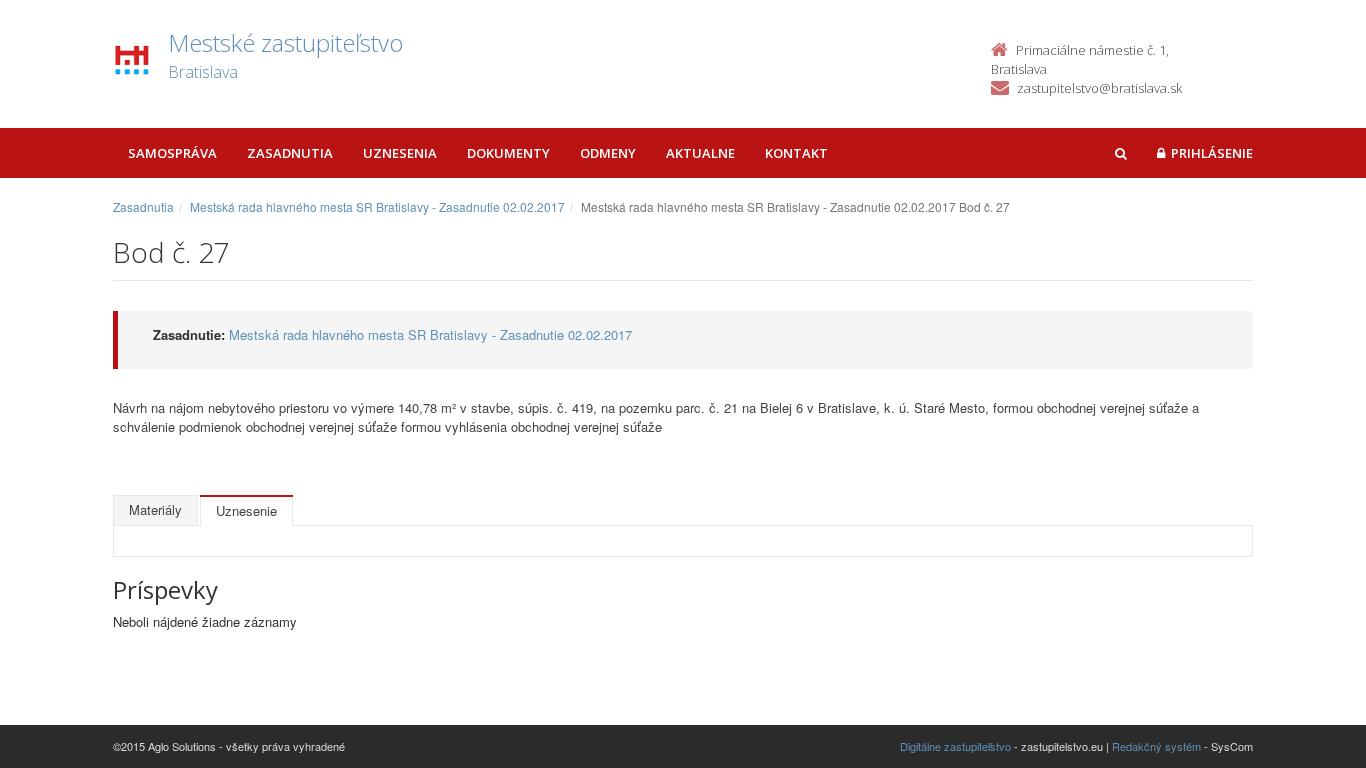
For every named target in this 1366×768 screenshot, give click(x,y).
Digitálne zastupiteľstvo (955, 746)
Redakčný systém (1156, 746)
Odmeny (608, 153)
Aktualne (700, 153)
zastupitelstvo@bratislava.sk (1099, 88)
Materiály (155, 509)
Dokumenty (508, 153)
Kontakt (796, 153)
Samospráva (172, 153)
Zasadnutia (290, 153)
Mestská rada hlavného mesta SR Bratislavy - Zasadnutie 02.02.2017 (377, 206)
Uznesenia (400, 153)
